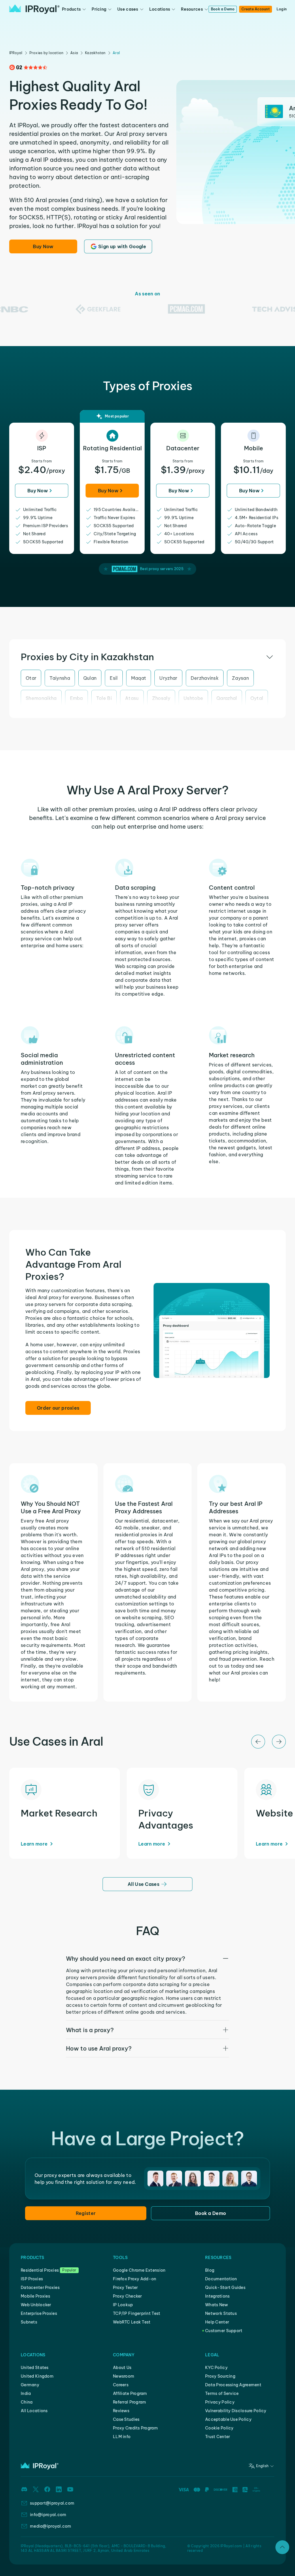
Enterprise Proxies (39, 2313)
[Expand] (282, 2547)
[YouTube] (70, 2489)
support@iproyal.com (52, 2503)
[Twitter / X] (36, 2489)
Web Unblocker (36, 2305)
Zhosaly (161, 698)
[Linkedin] (59, 2489)
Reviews (121, 2411)
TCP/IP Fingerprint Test (137, 2313)
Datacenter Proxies (40, 2288)
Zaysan (240, 678)
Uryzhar (168, 678)
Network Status (221, 2313)
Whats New (217, 2305)
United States (35, 2368)
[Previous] (258, 1742)
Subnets (29, 2322)
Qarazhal (227, 698)
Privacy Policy (220, 2402)
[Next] (279, 1742)
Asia (74, 53)
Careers (121, 2385)
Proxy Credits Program (135, 2428)
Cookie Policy (219, 2428)
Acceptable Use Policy (228, 2419)
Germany (30, 2385)
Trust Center (218, 2437)
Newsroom (124, 2376)
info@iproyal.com (48, 2515)
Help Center (217, 2322)
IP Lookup (123, 2305)
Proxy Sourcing (220, 2376)
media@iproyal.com (51, 2526)
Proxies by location (47, 53)
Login (282, 9)
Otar (31, 678)
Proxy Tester (125, 2288)
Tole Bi (104, 698)
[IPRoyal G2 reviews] (28, 67)
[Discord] (24, 2489)
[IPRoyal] (34, 9)
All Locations (34, 2411)
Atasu (132, 698)
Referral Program (129, 2402)
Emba (76, 698)
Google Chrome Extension (139, 2270)
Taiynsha (60, 678)
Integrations (217, 2296)
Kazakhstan (95, 53)
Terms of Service (222, 2393)
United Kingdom (37, 2376)
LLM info (122, 2437)
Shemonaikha (41, 698)
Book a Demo (223, 9)
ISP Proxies (32, 2279)
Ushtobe (193, 698)
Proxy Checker (127, 2296)
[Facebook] (47, 2489)
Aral (116, 53)
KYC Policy (216, 2368)
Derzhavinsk (205, 678)
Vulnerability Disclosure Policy (236, 2411)
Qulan (90, 678)
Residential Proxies (40, 2270)
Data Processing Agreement (233, 2385)
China (27, 2402)
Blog (210, 2270)
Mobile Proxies (35, 2296)
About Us (122, 2368)
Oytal (257, 698)
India (26, 2393)
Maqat (139, 678)
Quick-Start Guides (225, 2288)
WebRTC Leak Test (132, 2322)
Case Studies (126, 2419)
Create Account (255, 9)
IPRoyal (16, 53)
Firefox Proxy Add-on (135, 2279)
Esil (114, 678)
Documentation (221, 2279)
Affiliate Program (130, 2393)
